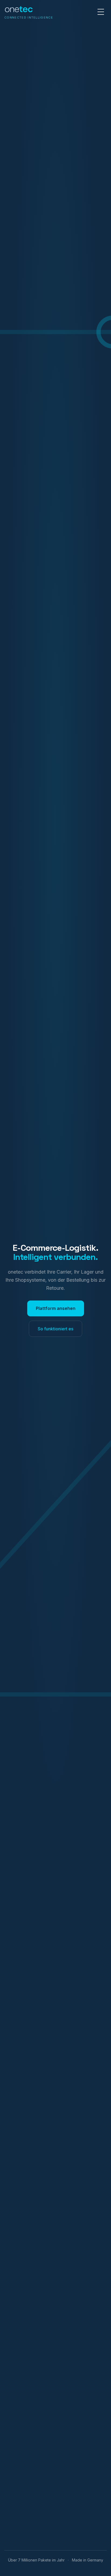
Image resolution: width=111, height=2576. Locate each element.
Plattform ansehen (56, 1308)
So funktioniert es (55, 1329)
